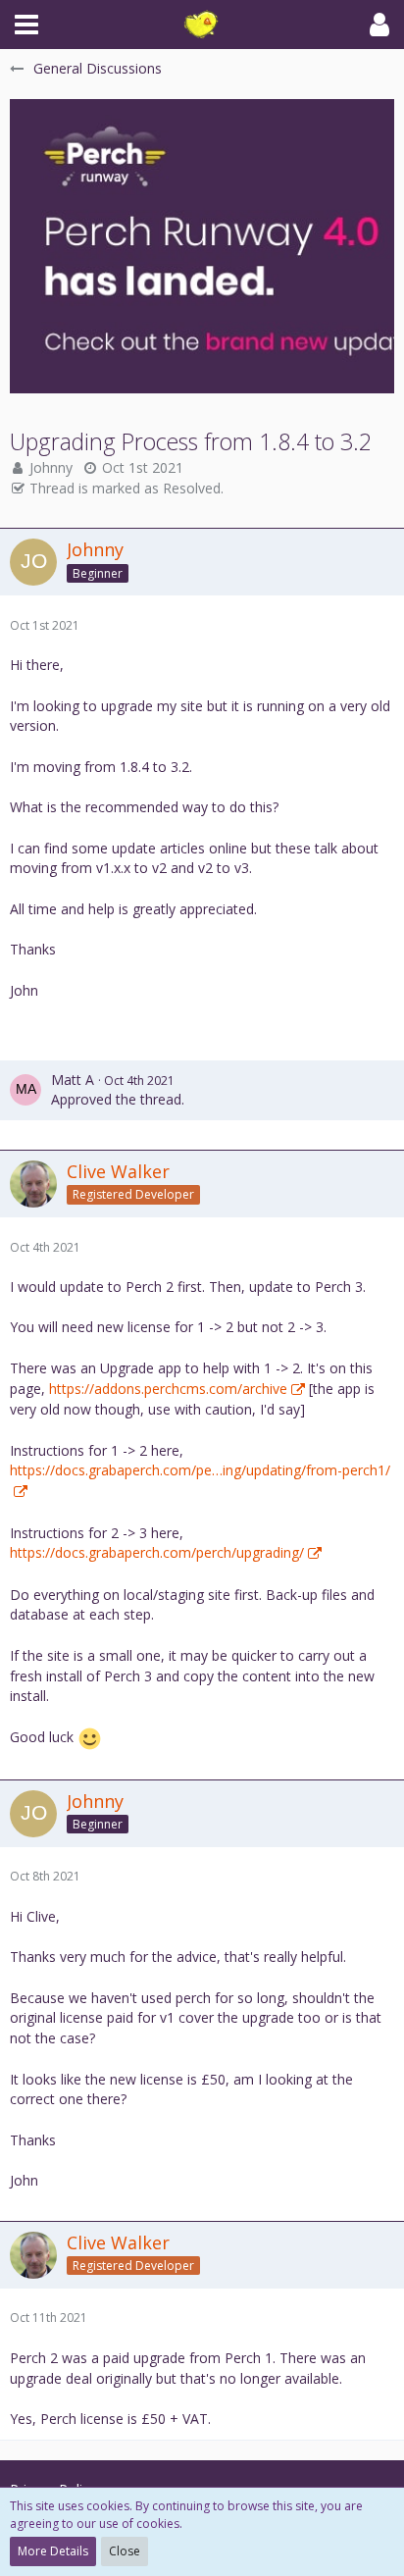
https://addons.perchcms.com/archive (168, 1389)
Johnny (51, 467)
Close (125, 2551)
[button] (26, 25)
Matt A (73, 1080)
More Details (53, 2551)
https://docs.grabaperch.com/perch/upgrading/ (157, 1552)
